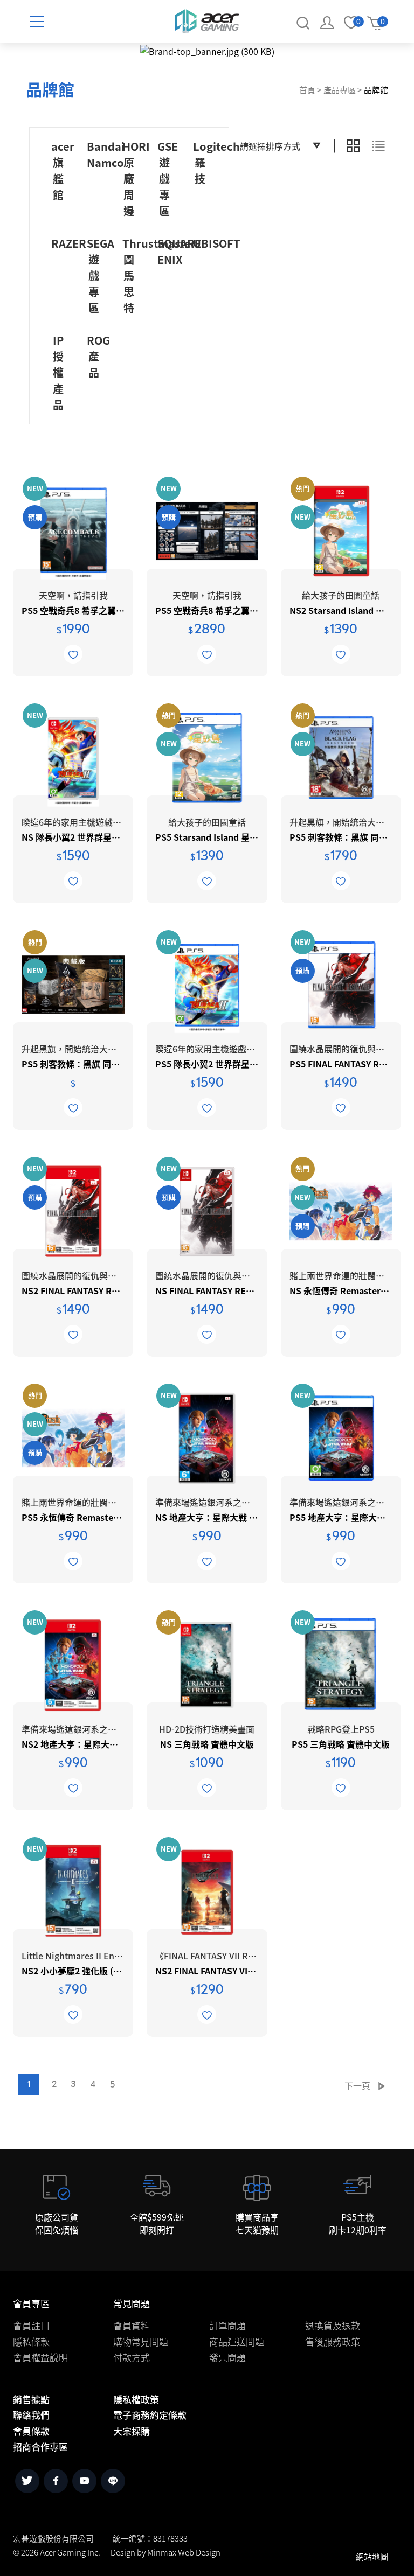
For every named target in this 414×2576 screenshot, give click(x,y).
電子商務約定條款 (150, 2415)
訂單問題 (227, 2325)
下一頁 (357, 2085)
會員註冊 (31, 2325)
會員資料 (132, 2325)
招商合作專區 (40, 2446)
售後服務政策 (333, 2341)
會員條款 (31, 2431)
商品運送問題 (237, 2341)
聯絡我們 (31, 2415)
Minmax (162, 2552)
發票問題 (227, 2357)
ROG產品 (98, 356)
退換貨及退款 (333, 2325)
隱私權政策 (136, 2399)
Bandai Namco (106, 154)
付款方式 (132, 2357)
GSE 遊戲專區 (168, 179)
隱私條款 (31, 2341)
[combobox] (280, 146)
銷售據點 (31, 2399)
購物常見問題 (141, 2341)
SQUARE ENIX (179, 251)
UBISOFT (217, 243)
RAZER (69, 243)
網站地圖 (372, 2556)
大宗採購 (132, 2431)
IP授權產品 (58, 372)
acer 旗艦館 (63, 170)
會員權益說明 (40, 2357)
